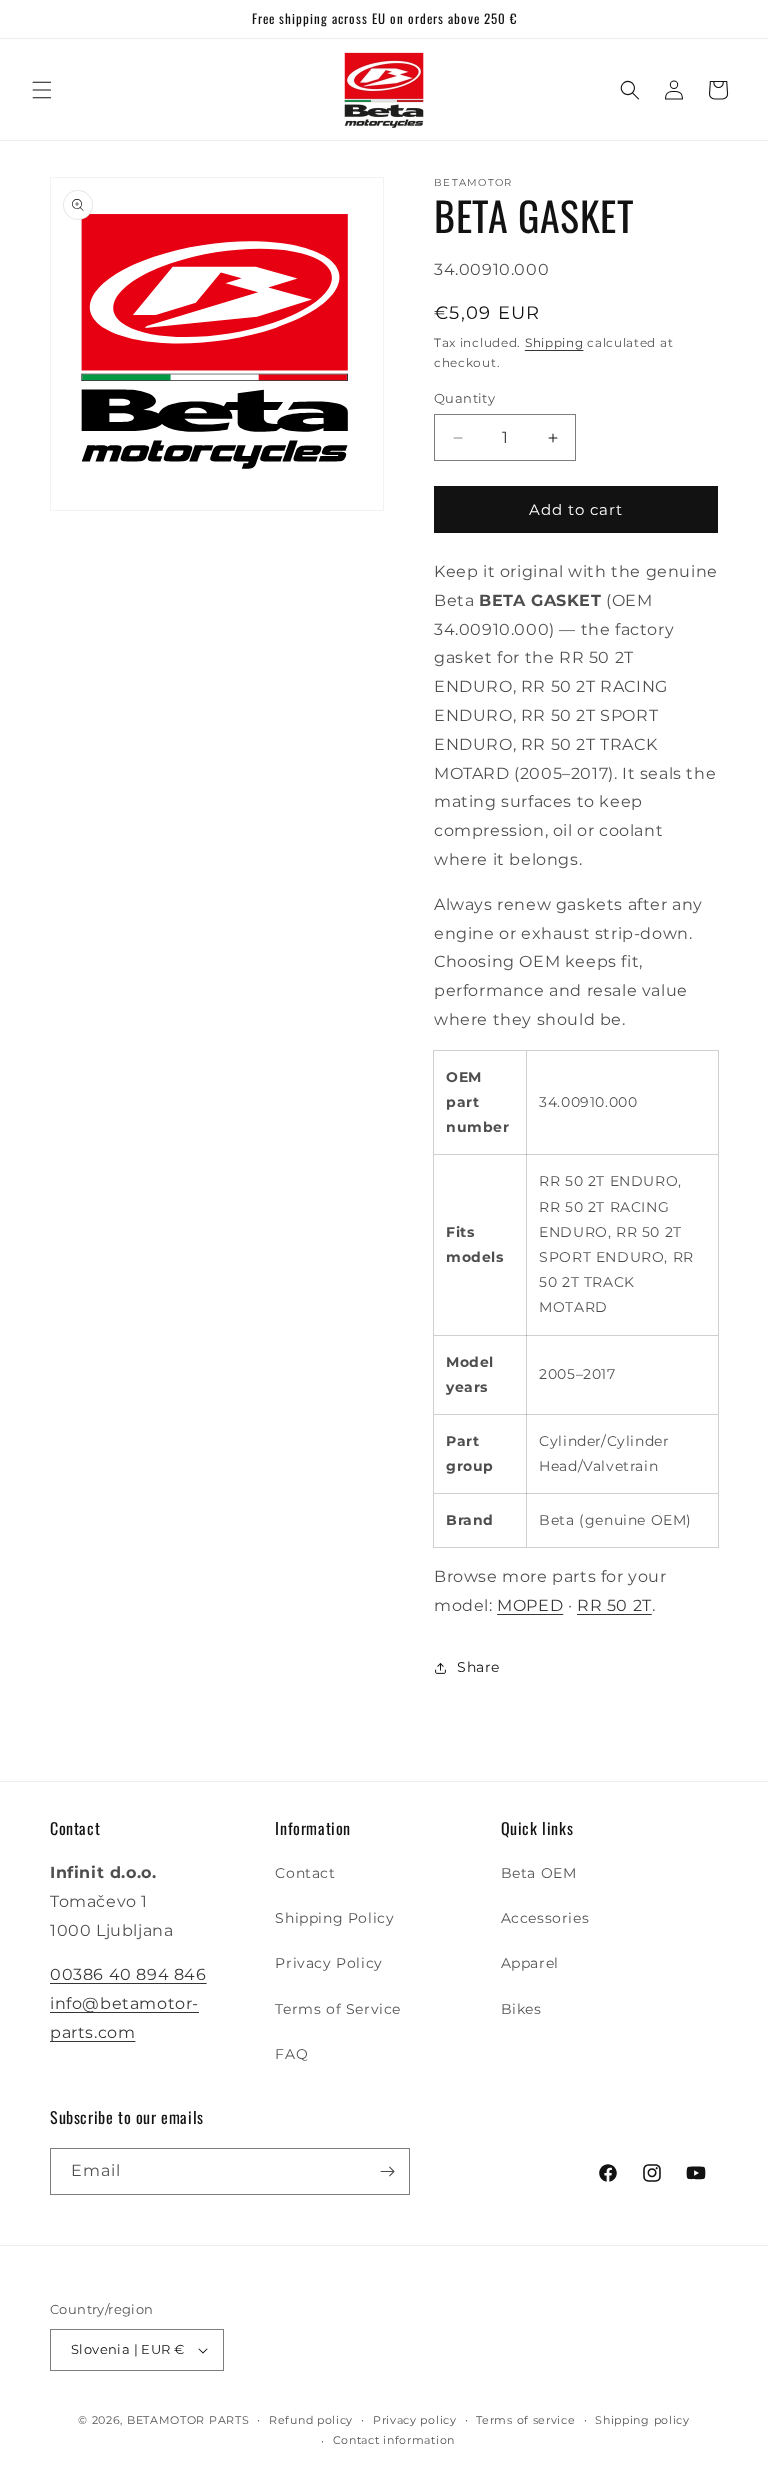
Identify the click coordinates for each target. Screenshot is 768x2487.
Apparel (530, 1963)
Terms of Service (338, 2009)
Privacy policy (415, 2420)
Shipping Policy (334, 1918)
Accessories (545, 1918)
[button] (42, 90)
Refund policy (311, 2420)
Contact (305, 1873)
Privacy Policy (328, 1963)
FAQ (291, 2054)
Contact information (394, 2440)
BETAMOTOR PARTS (188, 2420)
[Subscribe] (387, 2171)
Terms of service (525, 2420)
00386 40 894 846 (128, 1974)
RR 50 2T (614, 1605)
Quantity (464, 398)
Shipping (554, 342)
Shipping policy (642, 2420)
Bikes (521, 2009)
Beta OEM (539, 1873)
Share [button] (478, 1667)
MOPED (530, 1605)
